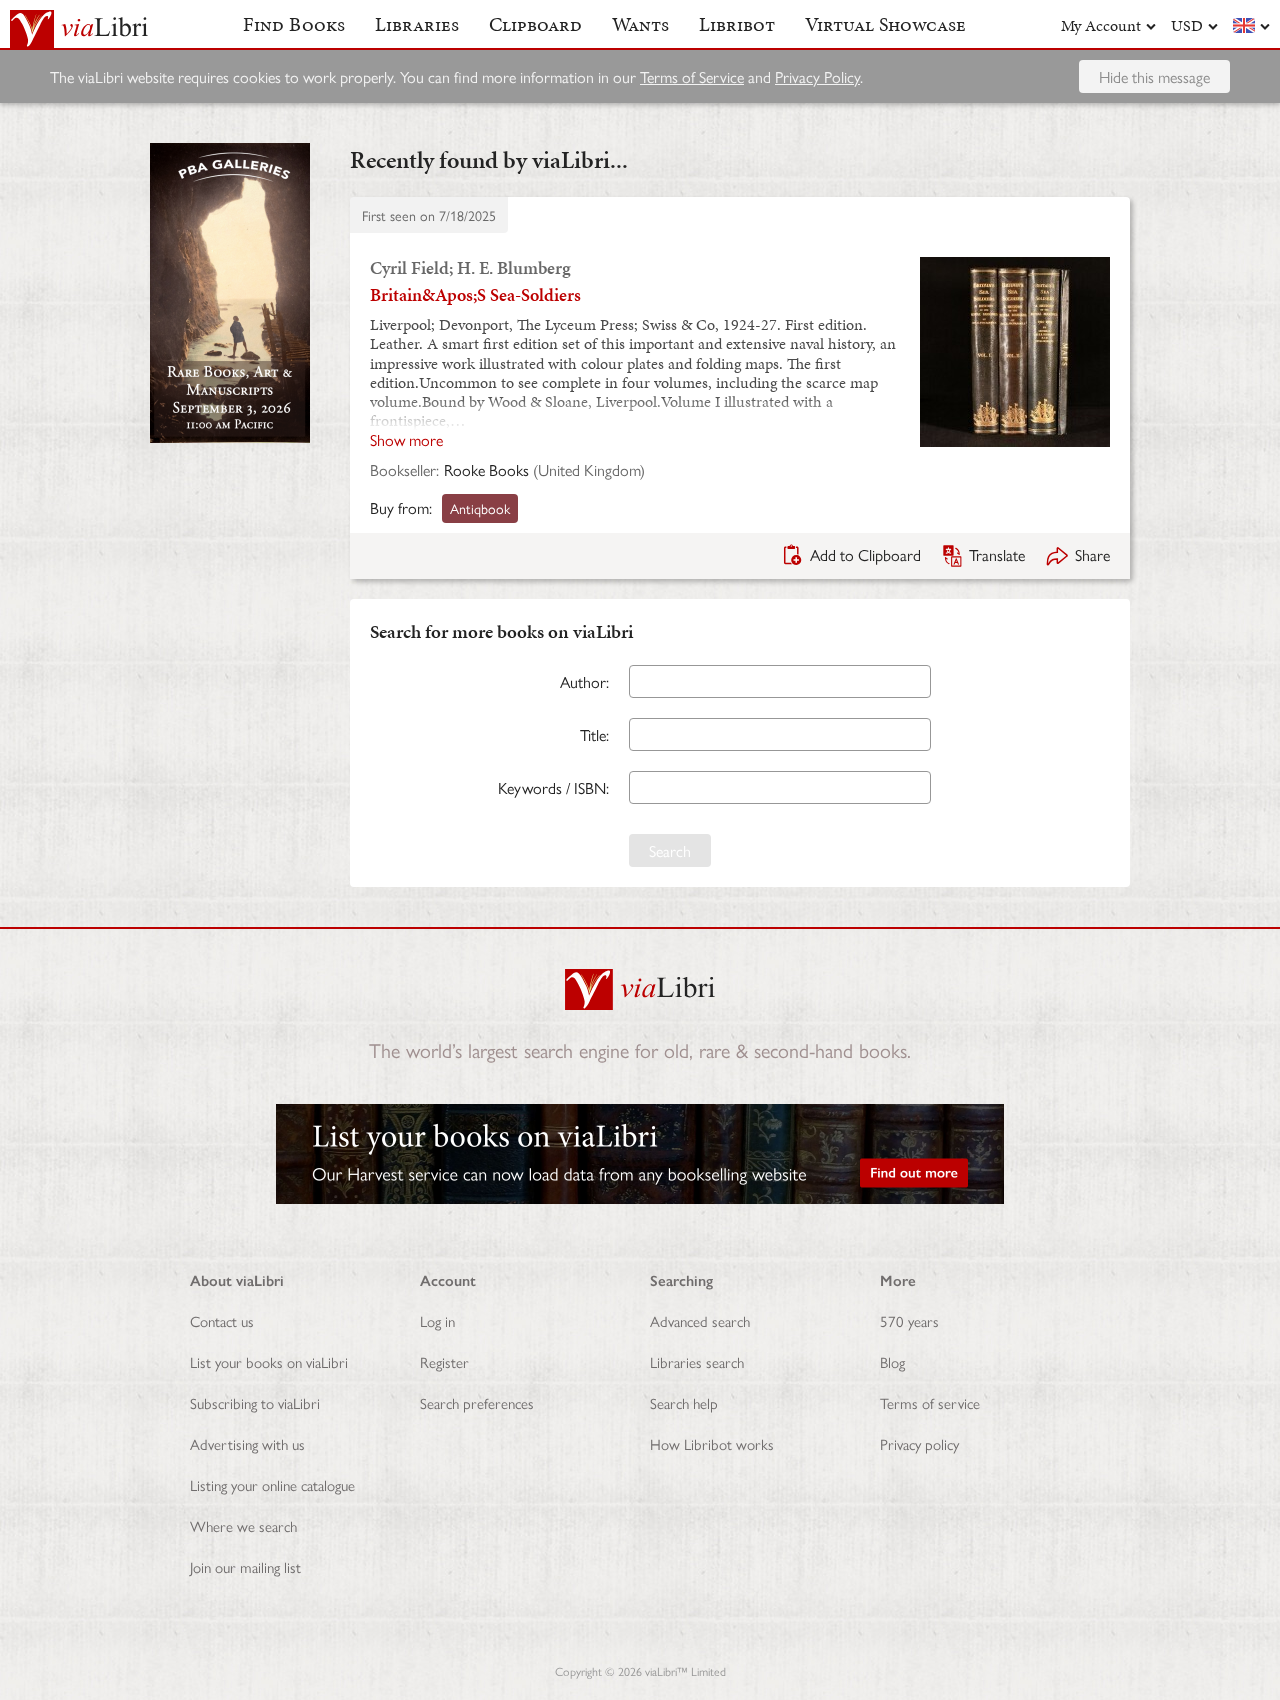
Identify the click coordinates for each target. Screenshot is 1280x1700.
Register (444, 1361)
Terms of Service (692, 76)
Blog (892, 1361)
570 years (909, 1320)
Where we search (243, 1525)
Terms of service (930, 1402)
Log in (437, 1320)
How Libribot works (712, 1443)
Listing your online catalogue (272, 1484)
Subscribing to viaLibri (255, 1402)
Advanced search (700, 1320)
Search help (684, 1402)
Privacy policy (919, 1443)
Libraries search (697, 1361)
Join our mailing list (245, 1566)
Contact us (222, 1320)
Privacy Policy (817, 76)
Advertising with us (247, 1443)
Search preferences (477, 1402)
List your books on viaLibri (269, 1361)
